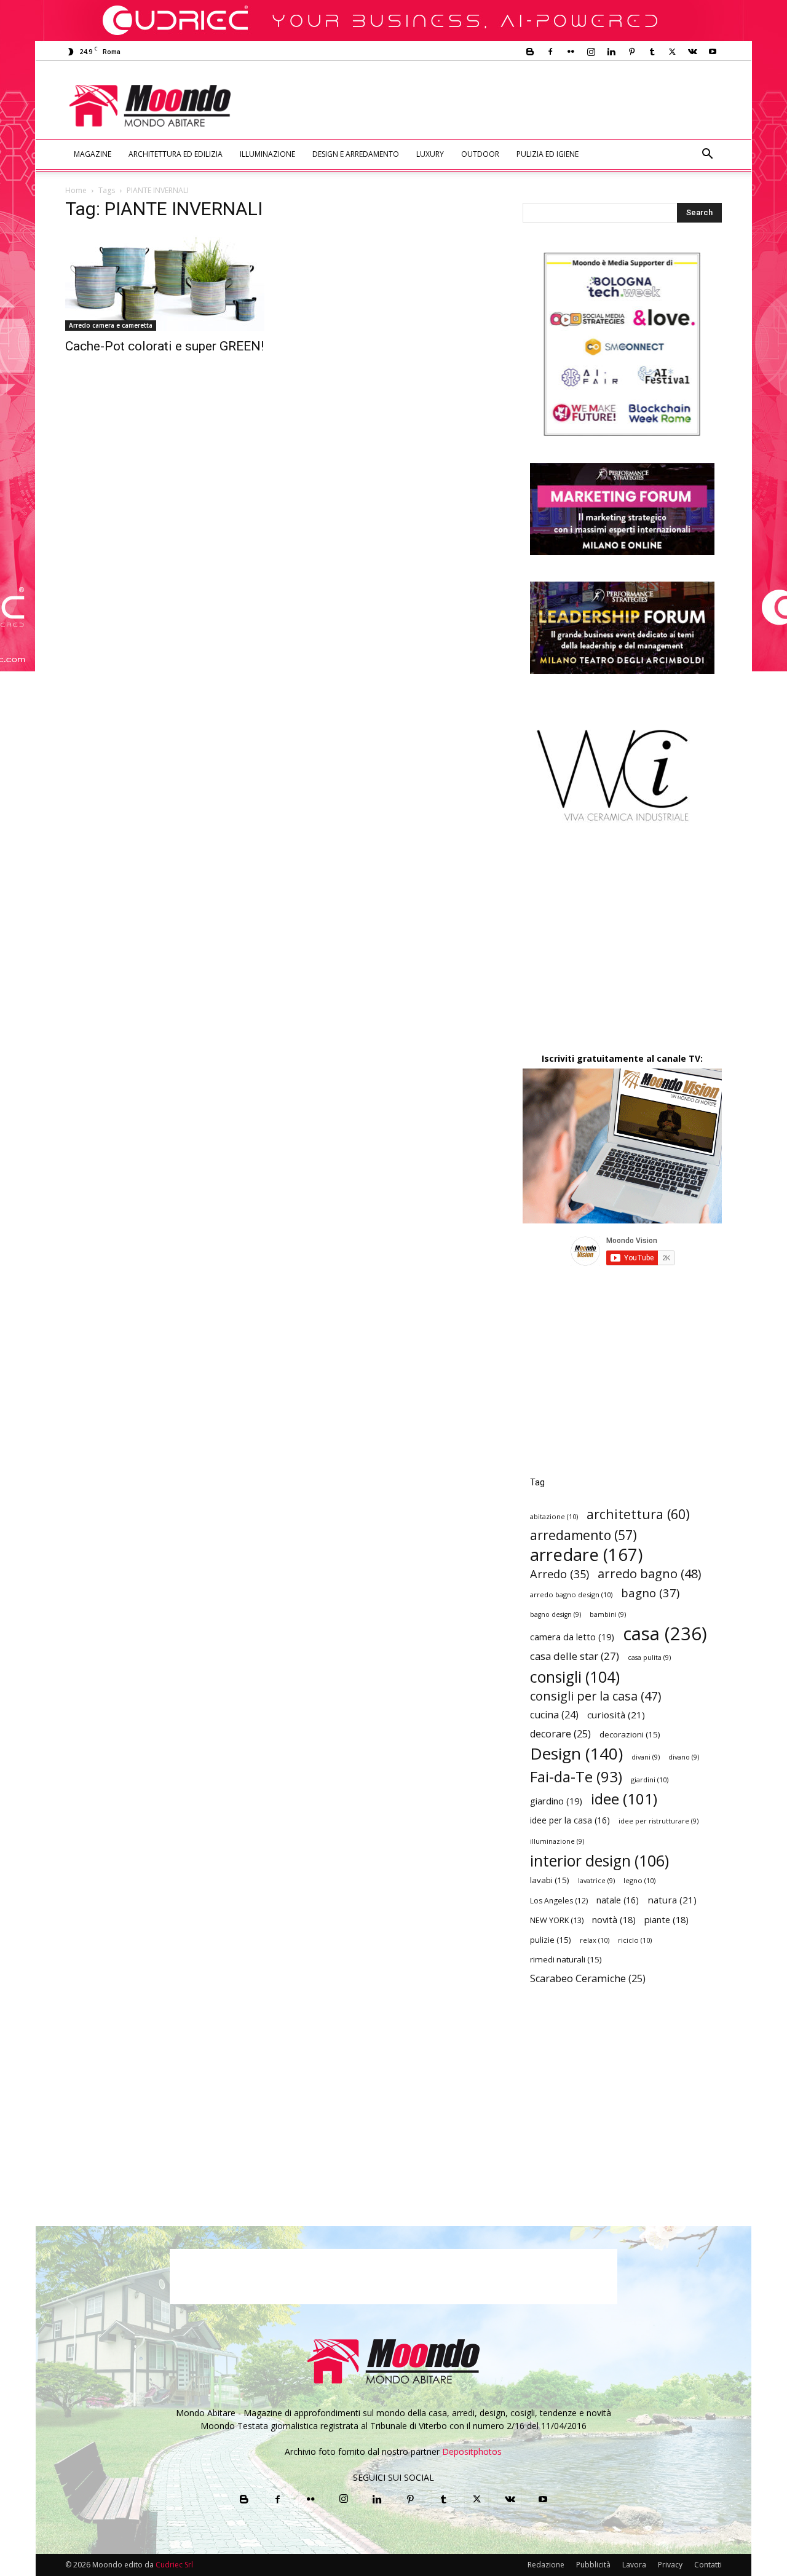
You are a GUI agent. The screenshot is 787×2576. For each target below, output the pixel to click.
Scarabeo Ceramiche (588, 1979)
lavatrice (596, 1881)
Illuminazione (267, 154)
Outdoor (480, 154)
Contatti (708, 2565)
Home (76, 190)
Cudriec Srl (173, 2565)
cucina (554, 1715)
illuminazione (557, 1841)
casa (665, 1634)
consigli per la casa (595, 1696)
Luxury (430, 154)
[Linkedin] (611, 52)
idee (624, 1799)
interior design (599, 1861)
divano (684, 1757)
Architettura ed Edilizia (176, 154)
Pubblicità (593, 2565)
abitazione (554, 1516)
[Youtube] (713, 52)
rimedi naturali (566, 1959)
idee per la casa (570, 1820)
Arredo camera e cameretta (111, 325)
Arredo (560, 1574)
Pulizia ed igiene (548, 154)
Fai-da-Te (576, 1776)
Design (576, 1754)
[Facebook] (550, 52)
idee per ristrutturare (658, 1821)
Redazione (546, 2565)
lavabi (550, 1880)
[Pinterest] (631, 52)
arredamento (583, 1535)
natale (618, 1900)
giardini (650, 1780)
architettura (638, 1514)
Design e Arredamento (356, 154)
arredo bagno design (571, 1594)
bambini (608, 1614)
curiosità (616, 1715)
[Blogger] (530, 52)
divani (646, 1757)
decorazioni (630, 1734)
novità (614, 1920)
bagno (650, 1593)
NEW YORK (557, 1920)
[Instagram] (591, 52)
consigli (575, 1677)
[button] (707, 155)
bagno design (556, 1614)
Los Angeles (559, 1901)
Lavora (634, 2565)
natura (672, 1900)
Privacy (670, 2565)
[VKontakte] (692, 52)
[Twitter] (672, 52)
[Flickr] (571, 52)
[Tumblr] (652, 52)
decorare (560, 1734)
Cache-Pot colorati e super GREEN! (164, 346)
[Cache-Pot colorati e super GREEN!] (165, 282)
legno (639, 1880)
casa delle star (575, 1656)
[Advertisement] (496, 106)
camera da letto (572, 1637)
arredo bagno (649, 1574)
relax (595, 1940)
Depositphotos (472, 2452)
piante (666, 1920)
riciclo (635, 1940)
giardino (556, 1801)
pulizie (551, 1940)
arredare (586, 1555)
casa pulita (649, 1657)
